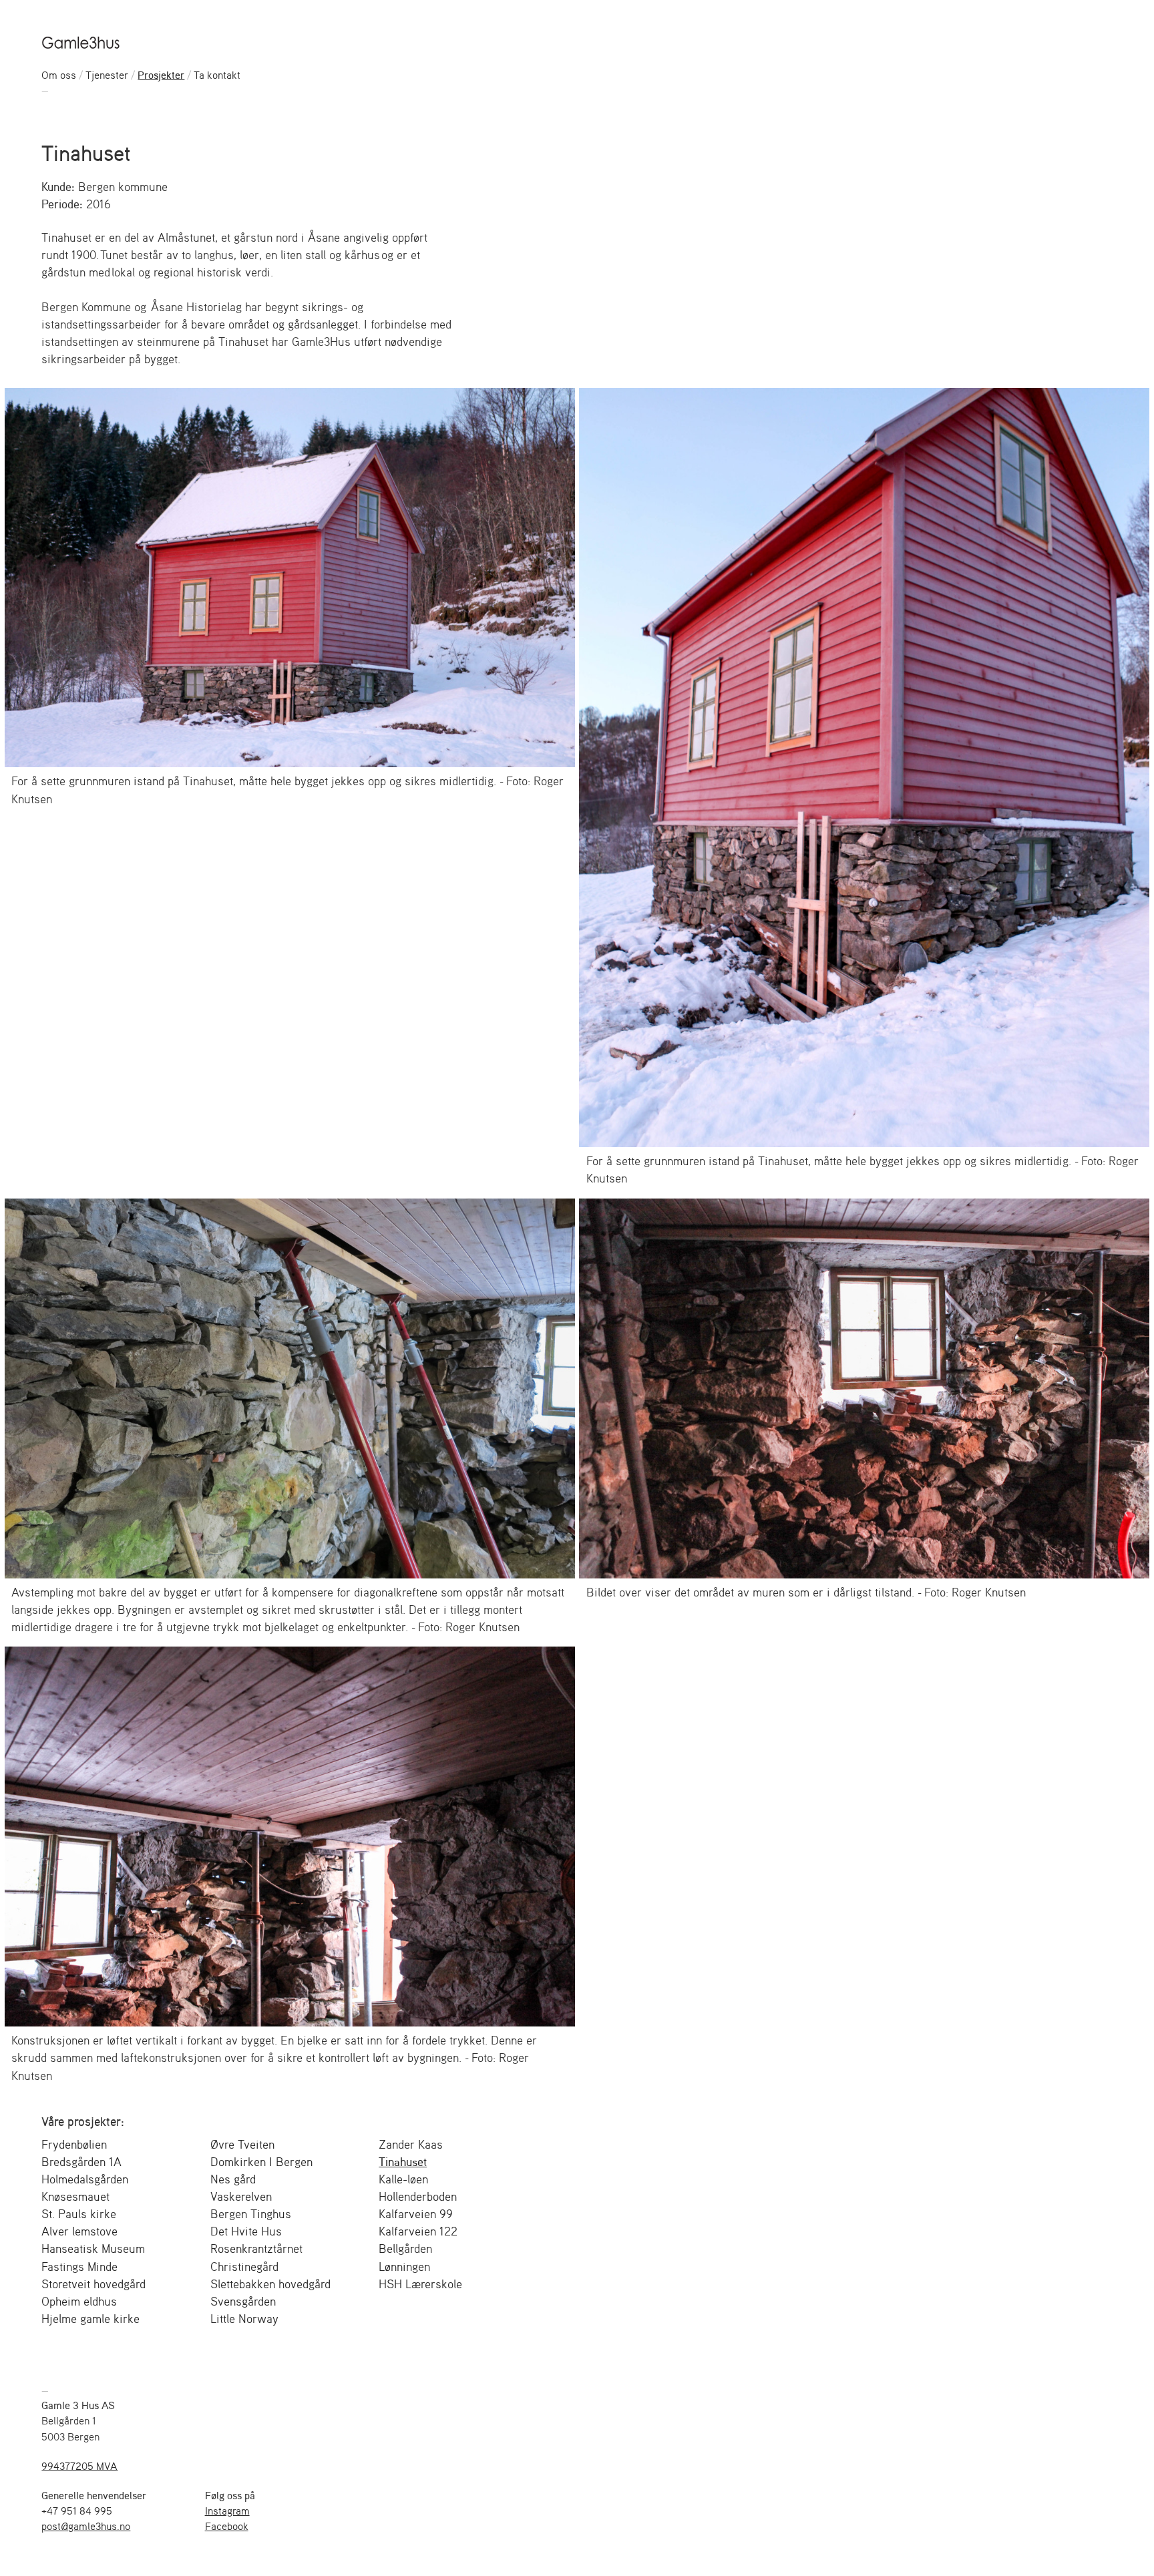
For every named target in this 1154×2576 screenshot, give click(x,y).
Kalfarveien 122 (418, 2231)
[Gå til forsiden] (82, 42)
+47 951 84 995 (77, 2511)
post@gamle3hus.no (86, 2526)
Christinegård (244, 2266)
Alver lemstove (79, 2231)
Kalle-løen (403, 2179)
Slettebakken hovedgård (270, 2284)
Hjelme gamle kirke (90, 2318)
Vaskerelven (241, 2196)
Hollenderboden (418, 2196)
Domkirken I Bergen (261, 2161)
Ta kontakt (217, 75)
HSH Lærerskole (420, 2284)
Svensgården (243, 2301)
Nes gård (233, 2179)
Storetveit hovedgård (93, 2284)
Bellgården (405, 2248)
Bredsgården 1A (81, 2161)
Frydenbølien (74, 2144)
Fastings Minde (79, 2266)
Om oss (59, 75)
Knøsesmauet (75, 2196)
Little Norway (244, 2318)
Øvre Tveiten (242, 2144)
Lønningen (404, 2266)
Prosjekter (161, 75)
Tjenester (107, 75)
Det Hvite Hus (246, 2231)
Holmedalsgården (85, 2179)
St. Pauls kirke (79, 2213)
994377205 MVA (79, 2466)
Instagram (227, 2511)
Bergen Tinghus (251, 2213)
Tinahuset (403, 2161)
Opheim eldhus (79, 2301)
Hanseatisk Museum (93, 2248)
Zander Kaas (411, 2144)
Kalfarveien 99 (416, 2213)
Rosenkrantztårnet (256, 2248)
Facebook (227, 2526)
